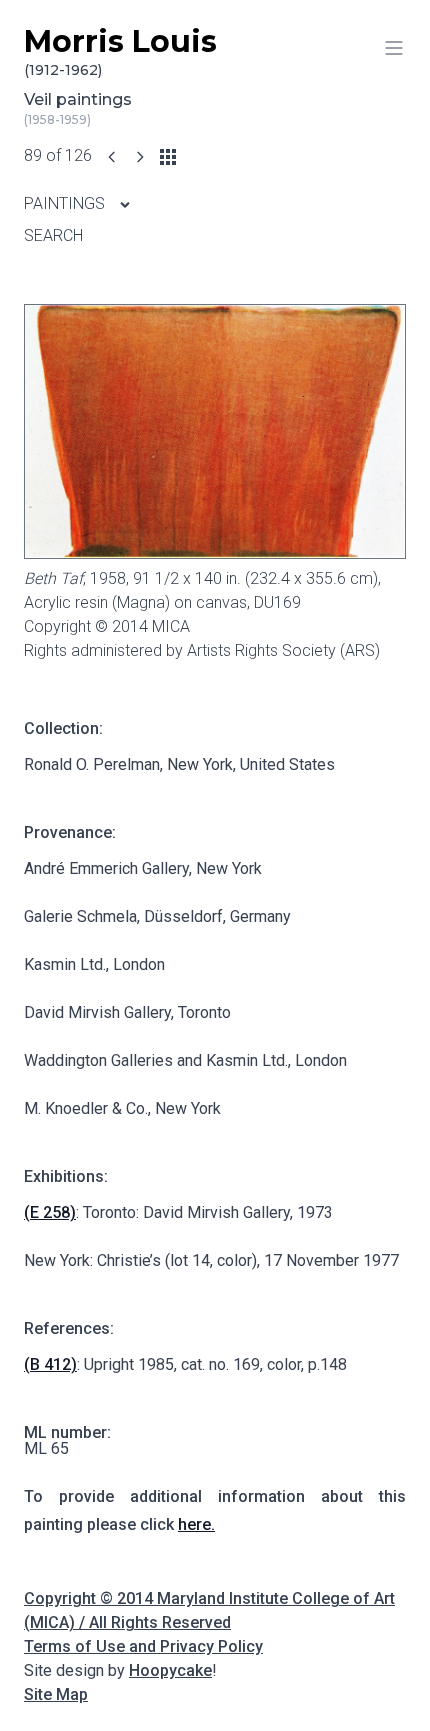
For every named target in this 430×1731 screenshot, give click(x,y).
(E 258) (50, 1212)
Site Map (56, 1694)
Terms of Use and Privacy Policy (143, 1646)
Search (53, 235)
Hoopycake (170, 1670)
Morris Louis (120, 51)
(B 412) (50, 1364)
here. (196, 1524)
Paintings (66, 203)
